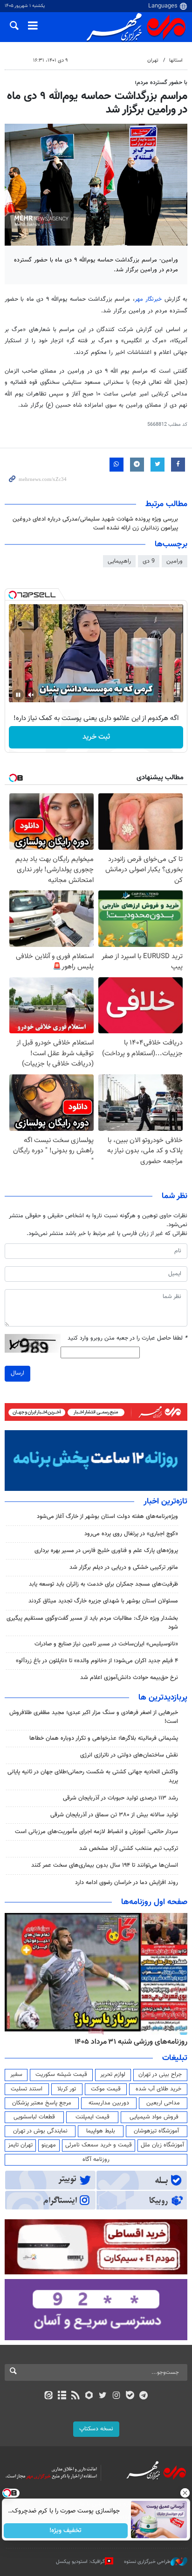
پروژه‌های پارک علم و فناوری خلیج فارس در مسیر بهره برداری (106, 1551)
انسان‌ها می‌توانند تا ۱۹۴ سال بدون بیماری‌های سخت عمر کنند (105, 1865)
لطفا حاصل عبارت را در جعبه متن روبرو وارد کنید (127, 1338)
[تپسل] (13, 595)
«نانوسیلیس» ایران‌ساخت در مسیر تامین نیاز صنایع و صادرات (106, 1644)
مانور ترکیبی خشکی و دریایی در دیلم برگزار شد (124, 1567)
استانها (176, 60)
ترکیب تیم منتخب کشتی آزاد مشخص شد (129, 1849)
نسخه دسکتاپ (96, 2429)
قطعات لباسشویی (34, 2117)
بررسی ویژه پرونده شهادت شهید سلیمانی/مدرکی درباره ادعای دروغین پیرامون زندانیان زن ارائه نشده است (95, 524)
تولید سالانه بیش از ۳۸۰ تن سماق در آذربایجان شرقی (114, 1815)
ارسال (17, 1373)
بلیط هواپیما (101, 2131)
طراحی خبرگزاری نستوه (147, 2562)
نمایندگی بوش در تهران (40, 2131)
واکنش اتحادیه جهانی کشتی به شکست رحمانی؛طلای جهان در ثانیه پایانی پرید (93, 1776)
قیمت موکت (106, 2089)
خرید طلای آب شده (158, 2089)
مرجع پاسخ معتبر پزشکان (42, 2103)
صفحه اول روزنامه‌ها (154, 1902)
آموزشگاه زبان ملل (162, 2145)
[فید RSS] (76, 2396)
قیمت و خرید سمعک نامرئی (99, 2145)
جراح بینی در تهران (160, 2075)
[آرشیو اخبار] (62, 2396)
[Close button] (185, 2493)
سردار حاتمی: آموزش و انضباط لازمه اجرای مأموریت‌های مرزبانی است (96, 1832)
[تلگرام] (144, 2396)
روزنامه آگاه (96, 2160)
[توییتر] (103, 2396)
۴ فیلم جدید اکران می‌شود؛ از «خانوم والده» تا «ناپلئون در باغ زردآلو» (97, 1661)
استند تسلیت (27, 2089)
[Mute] (31, 695)
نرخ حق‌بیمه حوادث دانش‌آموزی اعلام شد (129, 1678)
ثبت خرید (96, 737)
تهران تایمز (20, 2145)
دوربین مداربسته (109, 2103)
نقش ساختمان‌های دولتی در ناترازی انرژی (129, 1755)
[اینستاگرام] (116, 2396)
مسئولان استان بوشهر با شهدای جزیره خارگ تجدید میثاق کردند (103, 1601)
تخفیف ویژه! (66, 2531)
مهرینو (49, 2145)
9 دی (149, 561)
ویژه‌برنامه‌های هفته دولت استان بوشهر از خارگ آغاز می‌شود (107, 1517)
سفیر (16, 2075)
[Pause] (18, 695)
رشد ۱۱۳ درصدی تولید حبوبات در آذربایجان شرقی (120, 1798)
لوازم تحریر (113, 2075)
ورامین (175, 561)
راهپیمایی (119, 561)
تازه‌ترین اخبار (165, 1502)
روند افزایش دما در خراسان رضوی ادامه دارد (127, 1883)
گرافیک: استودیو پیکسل (80, 2562)
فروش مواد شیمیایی (154, 2117)
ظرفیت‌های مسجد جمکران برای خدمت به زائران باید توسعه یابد (103, 1584)
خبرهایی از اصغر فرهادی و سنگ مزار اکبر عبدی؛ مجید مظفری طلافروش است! (94, 1717)
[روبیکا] (89, 2396)
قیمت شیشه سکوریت (61, 2075)
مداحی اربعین (163, 2103)
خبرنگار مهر (148, 299)
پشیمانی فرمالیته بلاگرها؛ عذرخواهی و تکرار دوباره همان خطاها (104, 1738)
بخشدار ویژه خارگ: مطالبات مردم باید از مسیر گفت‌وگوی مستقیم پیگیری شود (92, 1623)
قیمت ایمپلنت (93, 2117)
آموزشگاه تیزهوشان (156, 2131)
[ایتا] (48, 2396)
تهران (153, 60)
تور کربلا (67, 2089)
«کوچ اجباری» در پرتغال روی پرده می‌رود (131, 1534)
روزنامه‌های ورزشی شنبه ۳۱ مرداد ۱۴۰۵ (131, 2042)
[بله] (130, 2396)
